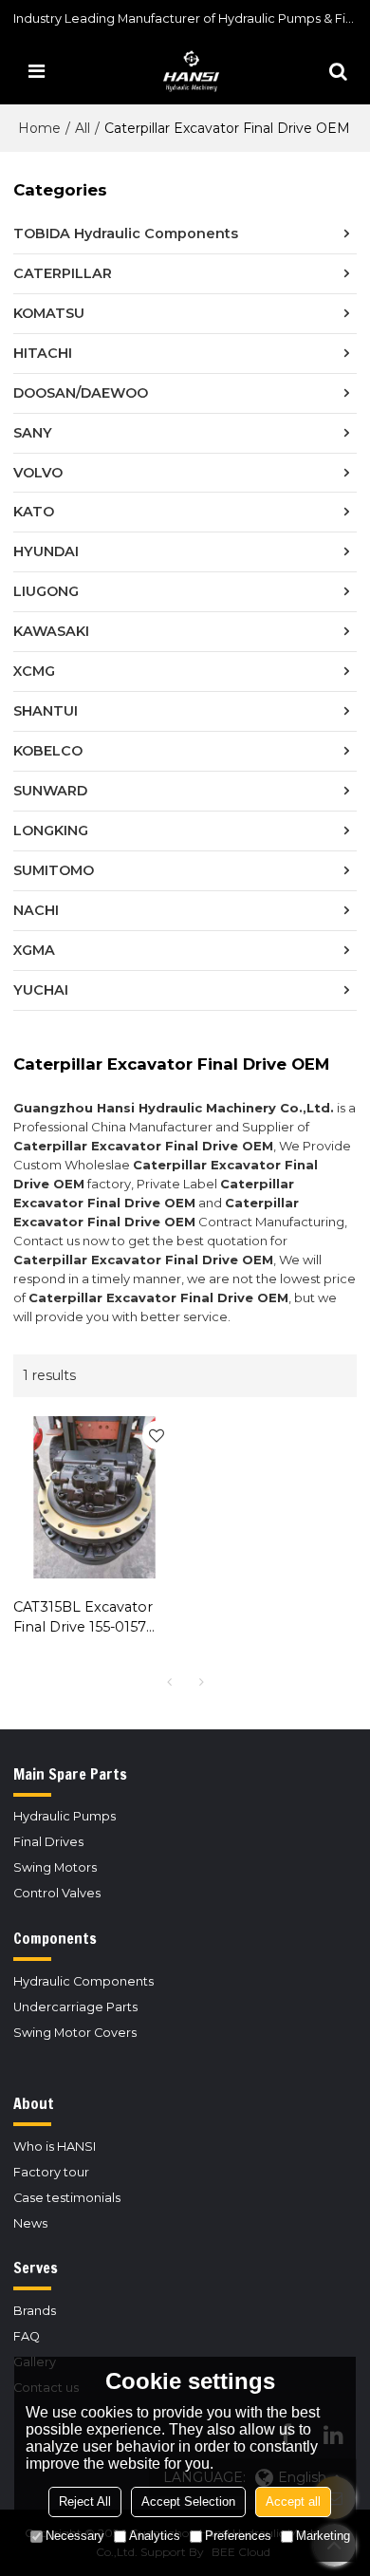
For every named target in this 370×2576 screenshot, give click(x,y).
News (30, 2223)
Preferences (238, 2536)
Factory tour (51, 2172)
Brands (35, 2311)
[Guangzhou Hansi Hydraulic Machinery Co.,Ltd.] (190, 71)
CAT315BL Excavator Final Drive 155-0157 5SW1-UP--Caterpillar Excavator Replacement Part (85, 1618)
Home (39, 128)
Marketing (323, 2536)
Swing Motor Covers (75, 2033)
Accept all (293, 2501)
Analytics (155, 2536)
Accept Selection (188, 2501)
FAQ (27, 2336)
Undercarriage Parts (75, 2007)
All (83, 128)
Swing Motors (55, 1867)
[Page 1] (169, 1682)
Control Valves (57, 1893)
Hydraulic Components (83, 1981)
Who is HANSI (55, 2147)
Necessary (75, 2536)
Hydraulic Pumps (65, 1816)
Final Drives (48, 1842)
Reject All (85, 2501)
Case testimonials (67, 2198)
